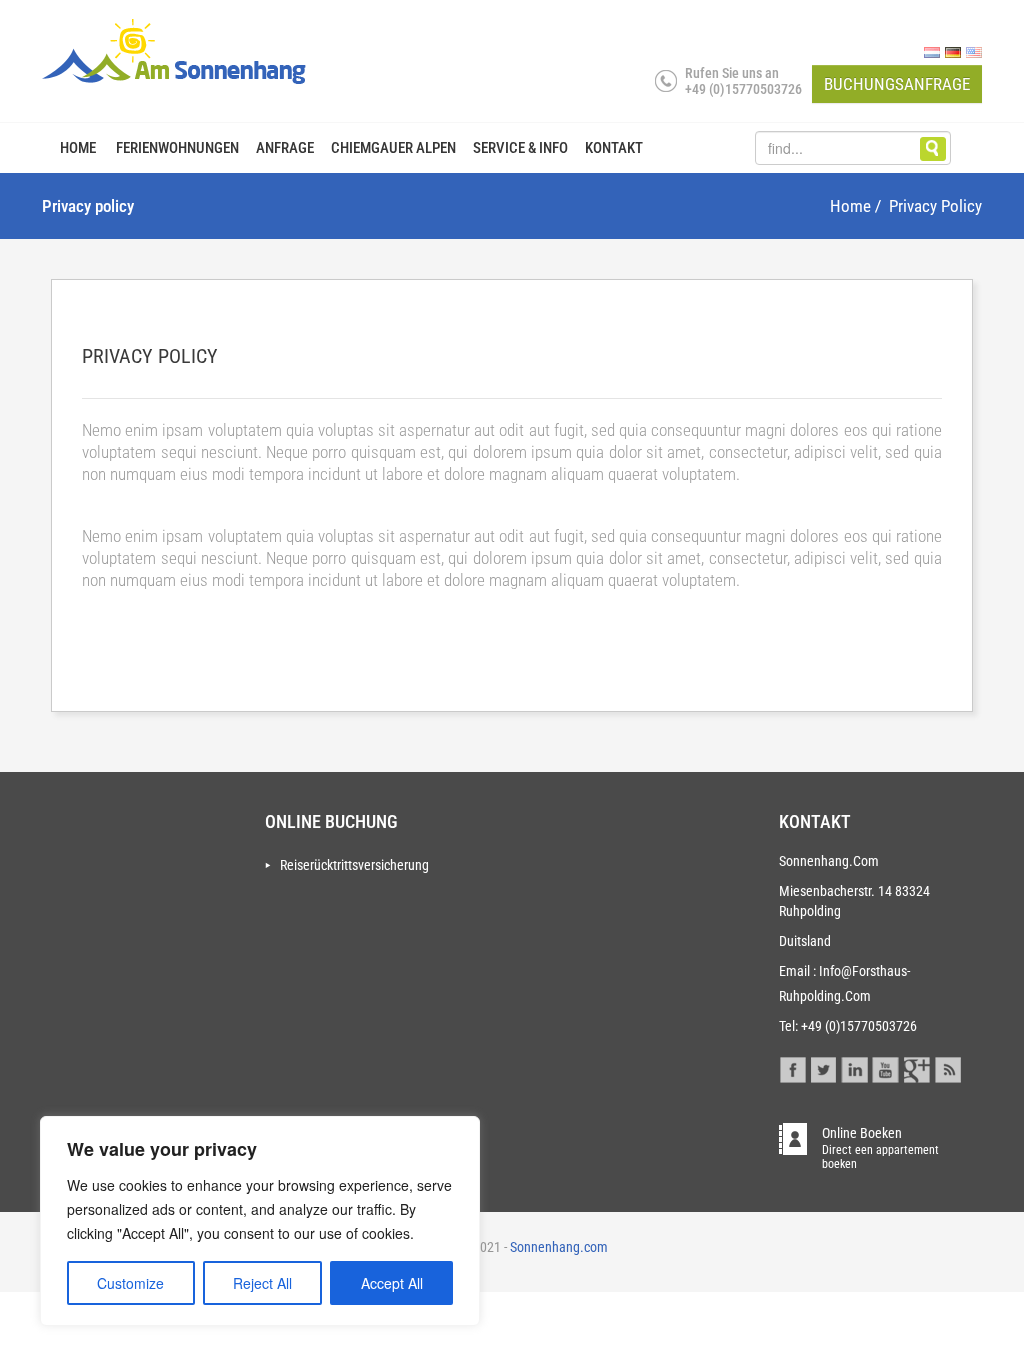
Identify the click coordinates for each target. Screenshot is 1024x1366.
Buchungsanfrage (897, 84)
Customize (130, 1283)
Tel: (788, 1026)
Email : (797, 971)
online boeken (880, 1140)
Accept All (392, 1283)
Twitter (823, 1067)
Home (78, 148)
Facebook (792, 1067)
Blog (947, 1067)
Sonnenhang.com (557, 1247)
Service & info (520, 148)
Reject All (262, 1283)
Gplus (916, 1067)
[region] (260, 1221)
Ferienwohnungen (177, 148)
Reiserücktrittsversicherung (354, 865)
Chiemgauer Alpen (393, 148)
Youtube (885, 1067)
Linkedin (854, 1067)
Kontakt (614, 148)
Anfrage (285, 148)
